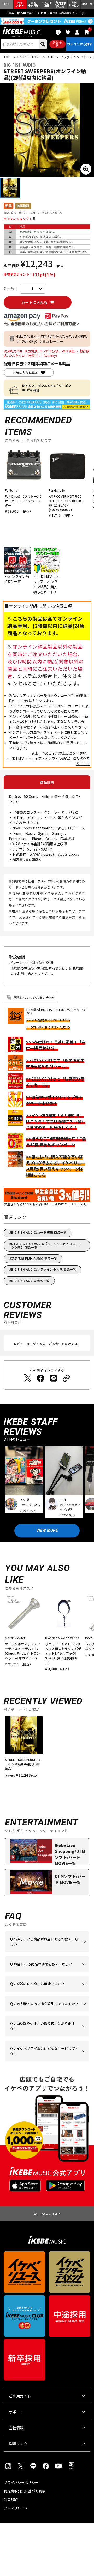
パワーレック (20, 963)
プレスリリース (16, 2508)
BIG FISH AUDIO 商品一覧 (30, 1281)
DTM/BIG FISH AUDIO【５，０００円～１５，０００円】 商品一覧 (47, 1245)
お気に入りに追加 (25, 373)
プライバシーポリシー (21, 2482)
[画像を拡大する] (86, 169)
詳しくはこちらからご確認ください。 (46, 2011)
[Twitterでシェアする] (28, 1378)
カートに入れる (34, 302)
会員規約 (11, 2499)
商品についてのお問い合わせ (35, 998)
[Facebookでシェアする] (40, 1378)
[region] (47, 1749)
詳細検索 (57, 44)
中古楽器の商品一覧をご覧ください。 (46, 1992)
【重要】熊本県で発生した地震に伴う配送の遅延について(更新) (47, 13)
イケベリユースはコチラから (46, 2036)
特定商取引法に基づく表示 (24, 2491)
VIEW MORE (47, 1530)
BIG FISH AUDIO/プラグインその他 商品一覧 (44, 1269)
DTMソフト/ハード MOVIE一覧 (70, 1879)
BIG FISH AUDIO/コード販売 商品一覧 (39, 1232)
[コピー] (66, 1378)
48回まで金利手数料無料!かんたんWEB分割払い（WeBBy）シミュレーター (52, 339)
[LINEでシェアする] (54, 1378)
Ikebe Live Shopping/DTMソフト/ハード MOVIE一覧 (70, 1853)
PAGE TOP (50, 2214)
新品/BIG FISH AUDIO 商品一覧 (34, 1258)
